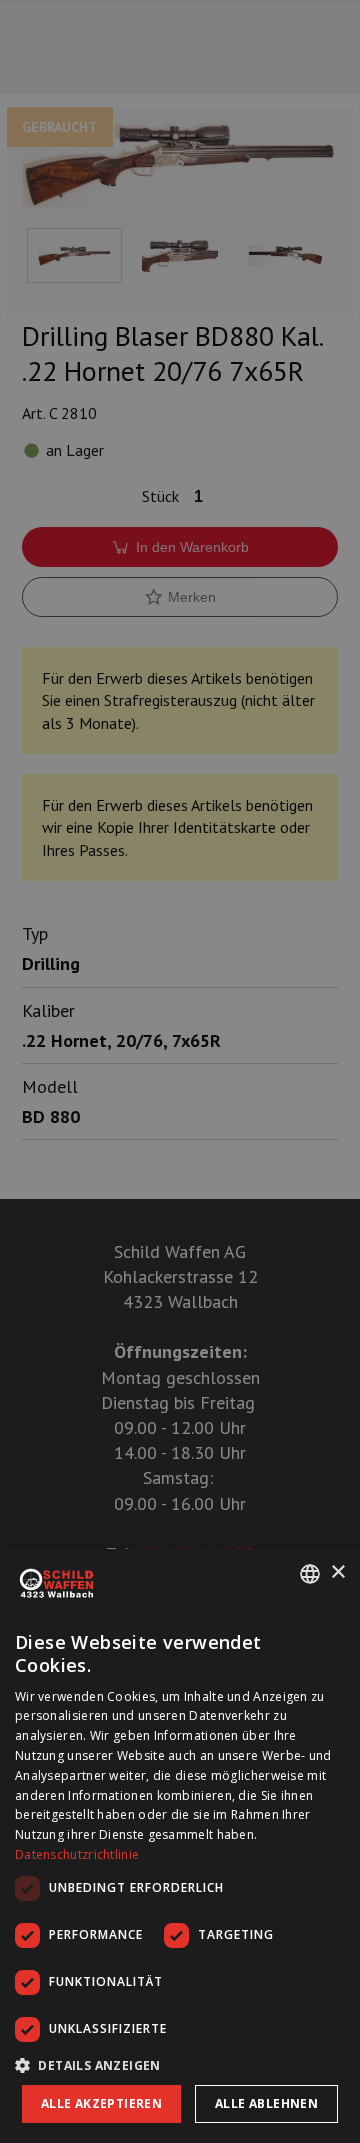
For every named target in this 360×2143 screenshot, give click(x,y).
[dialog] (180, 1846)
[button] (180, 2065)
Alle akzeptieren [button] (101, 2103)
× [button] (337, 1572)
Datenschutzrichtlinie (77, 1854)
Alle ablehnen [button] (266, 2103)
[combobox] (310, 1574)
